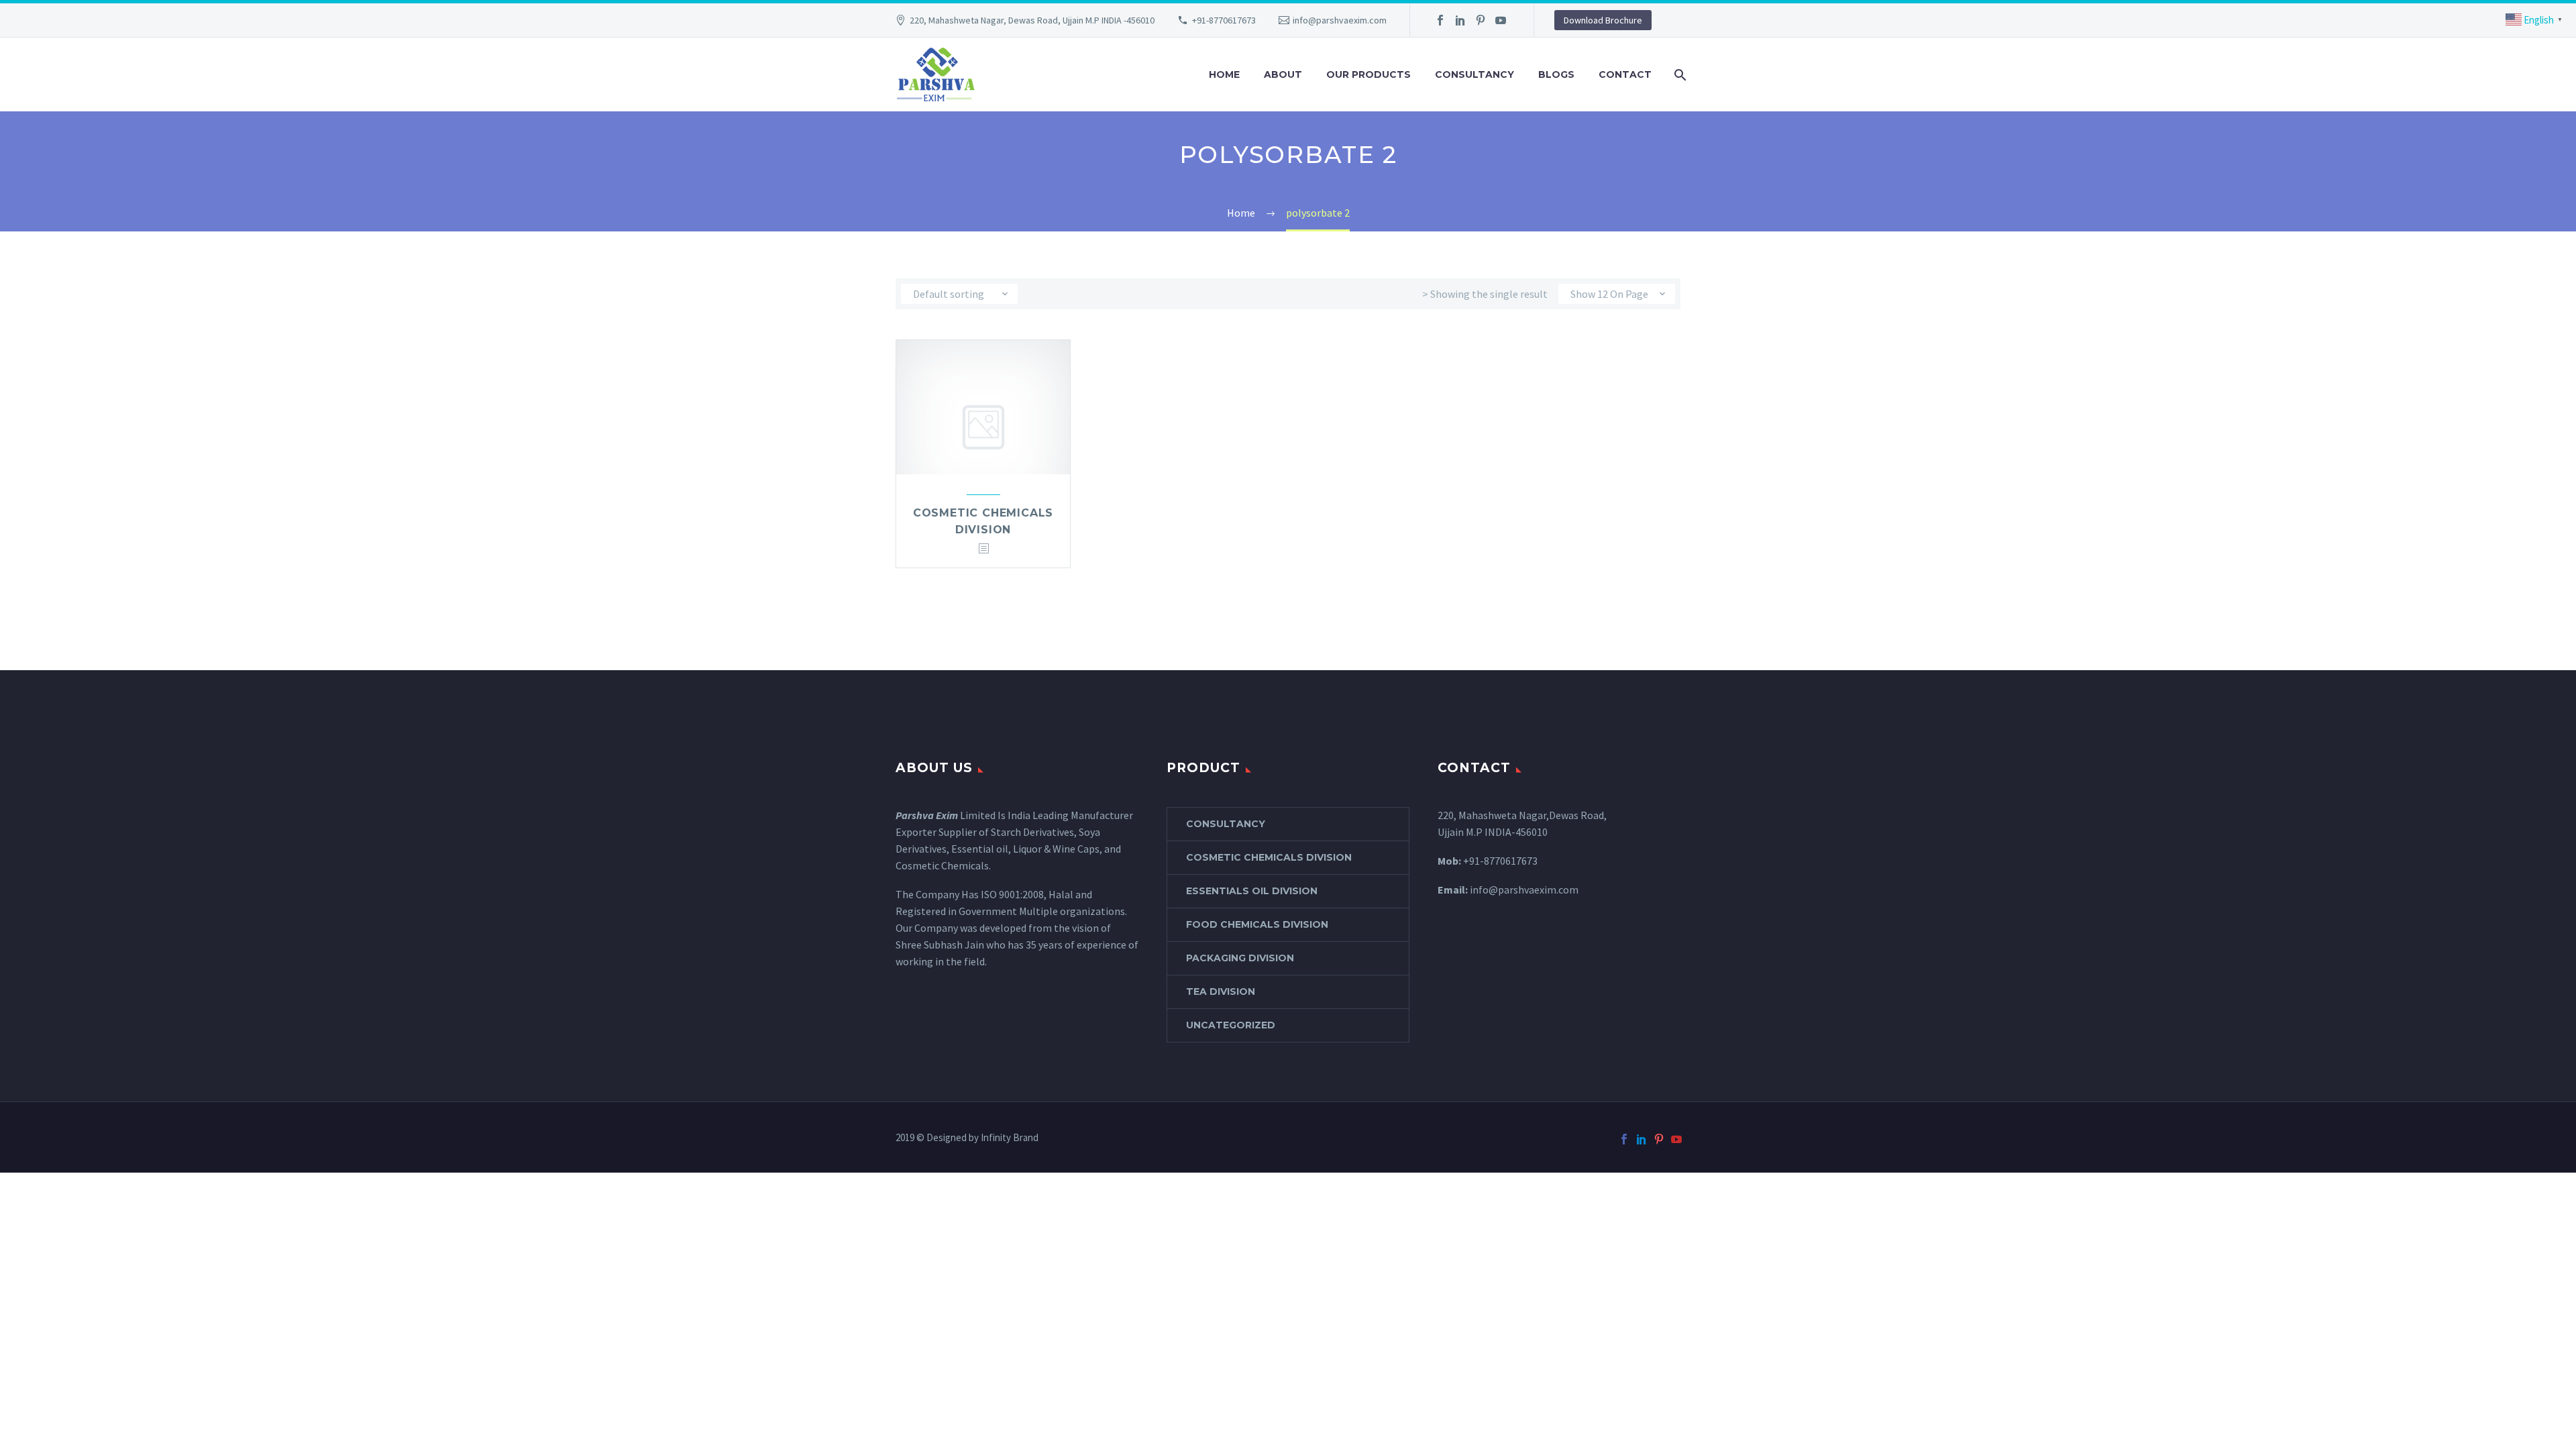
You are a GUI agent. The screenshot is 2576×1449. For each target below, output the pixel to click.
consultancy (1226, 824)
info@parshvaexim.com (1340, 20)
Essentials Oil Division (1252, 891)
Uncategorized (1231, 1025)
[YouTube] (1501, 20)
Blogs (1556, 74)
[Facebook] (1440, 20)
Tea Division (1221, 991)
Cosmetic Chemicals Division (1269, 857)
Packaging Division (1240, 958)
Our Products (1368, 74)
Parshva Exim (927, 815)
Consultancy (1474, 74)
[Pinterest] (1481, 20)
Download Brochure (1603, 20)
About (1283, 74)
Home (1224, 74)
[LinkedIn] (1460, 20)
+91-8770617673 (1224, 20)
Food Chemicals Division (1257, 924)
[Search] (1679, 75)
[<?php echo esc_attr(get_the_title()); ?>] (983, 549)
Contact (1625, 74)
